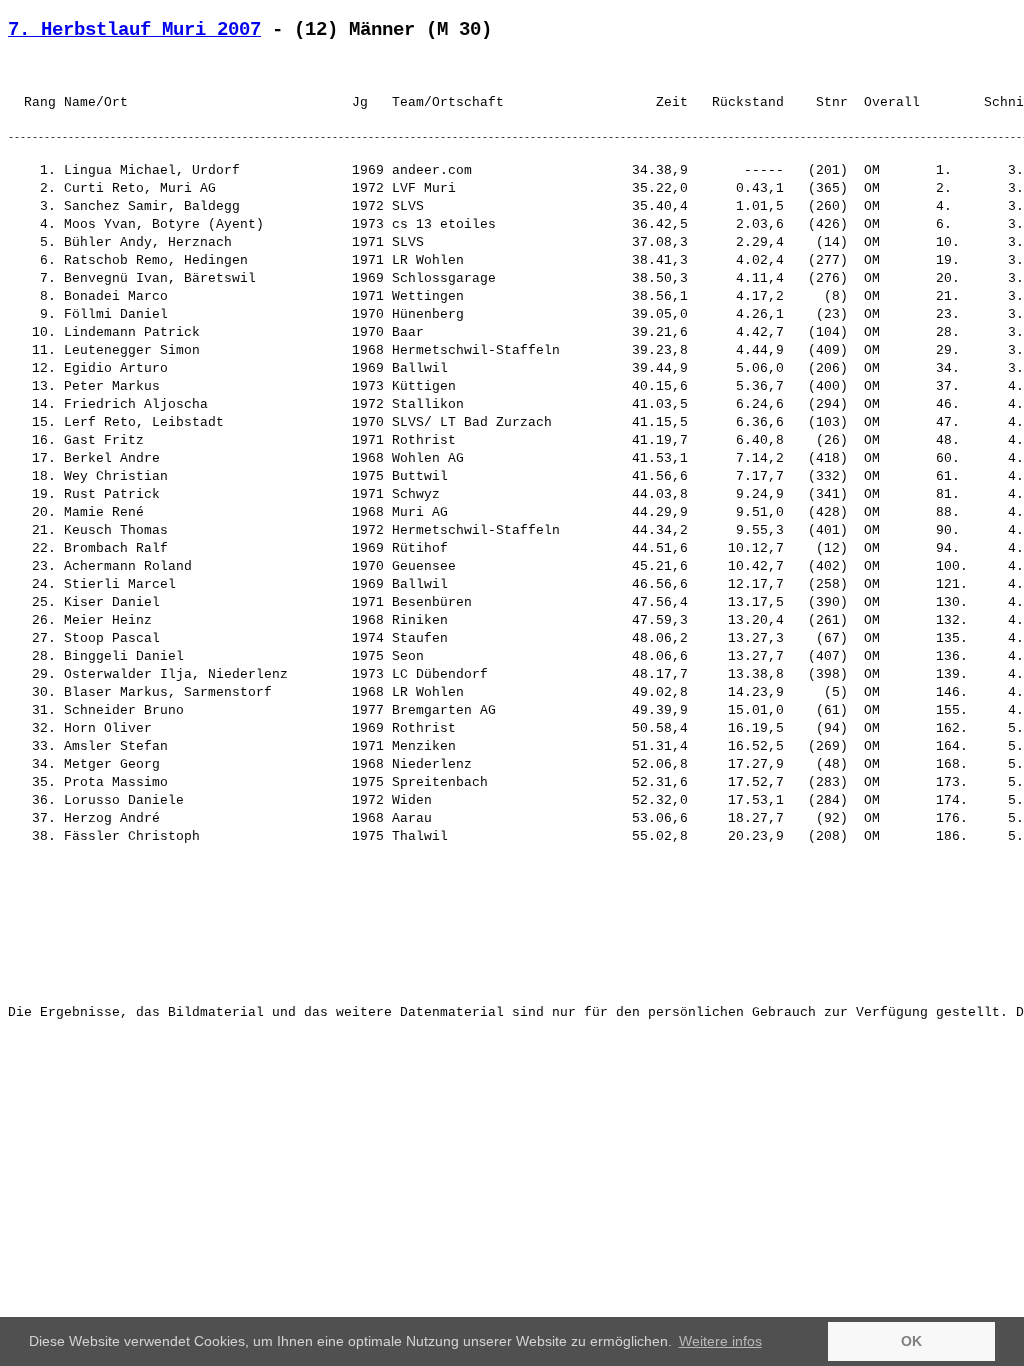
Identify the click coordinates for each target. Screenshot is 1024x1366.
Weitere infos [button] (720, 1341)
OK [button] (911, 1341)
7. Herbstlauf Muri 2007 (134, 30)
